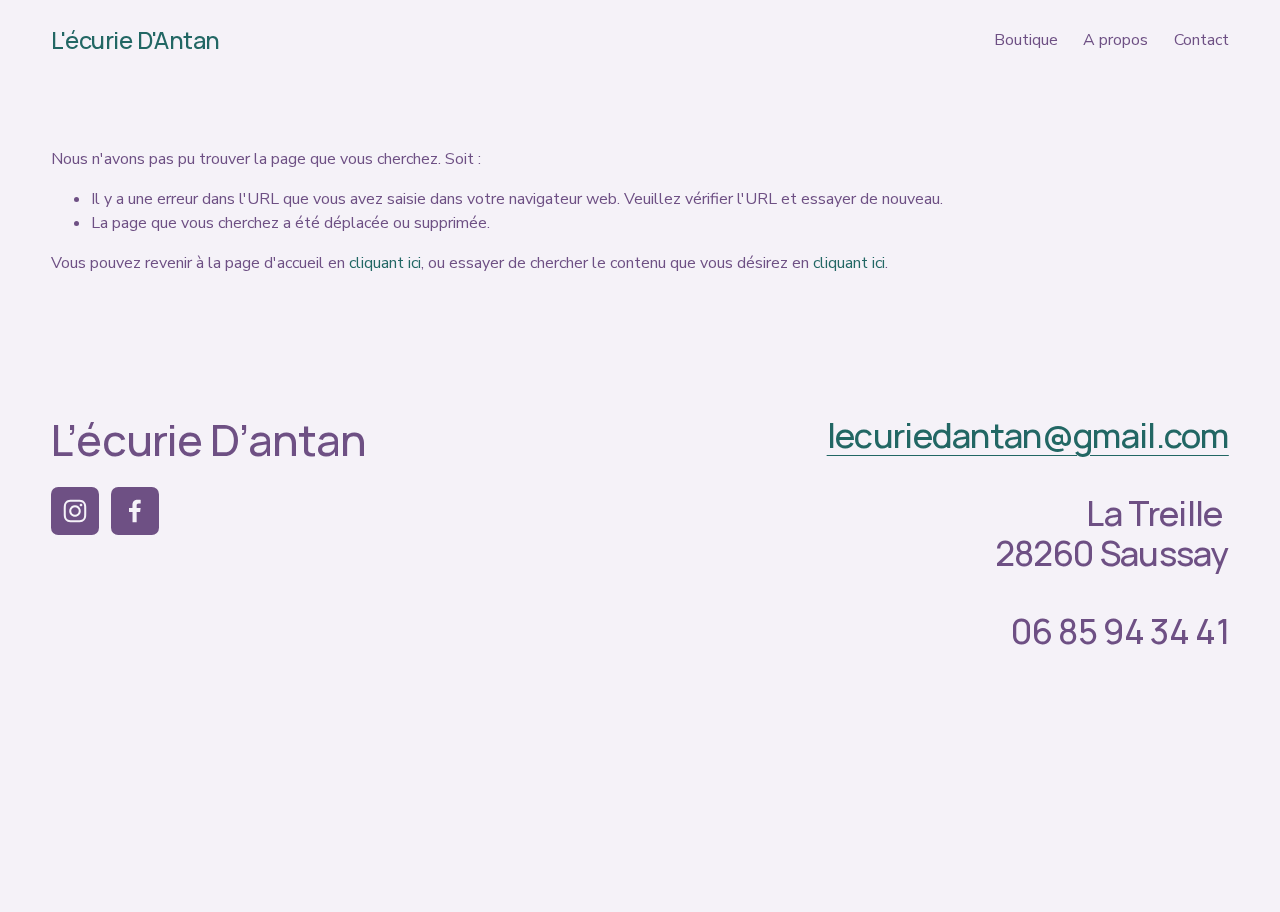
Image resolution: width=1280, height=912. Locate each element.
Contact (1201, 40)
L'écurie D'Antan (135, 40)
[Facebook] (135, 511)
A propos (1115, 40)
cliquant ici (385, 263)
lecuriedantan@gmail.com (1028, 434)
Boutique (1026, 40)
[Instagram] (75, 511)
